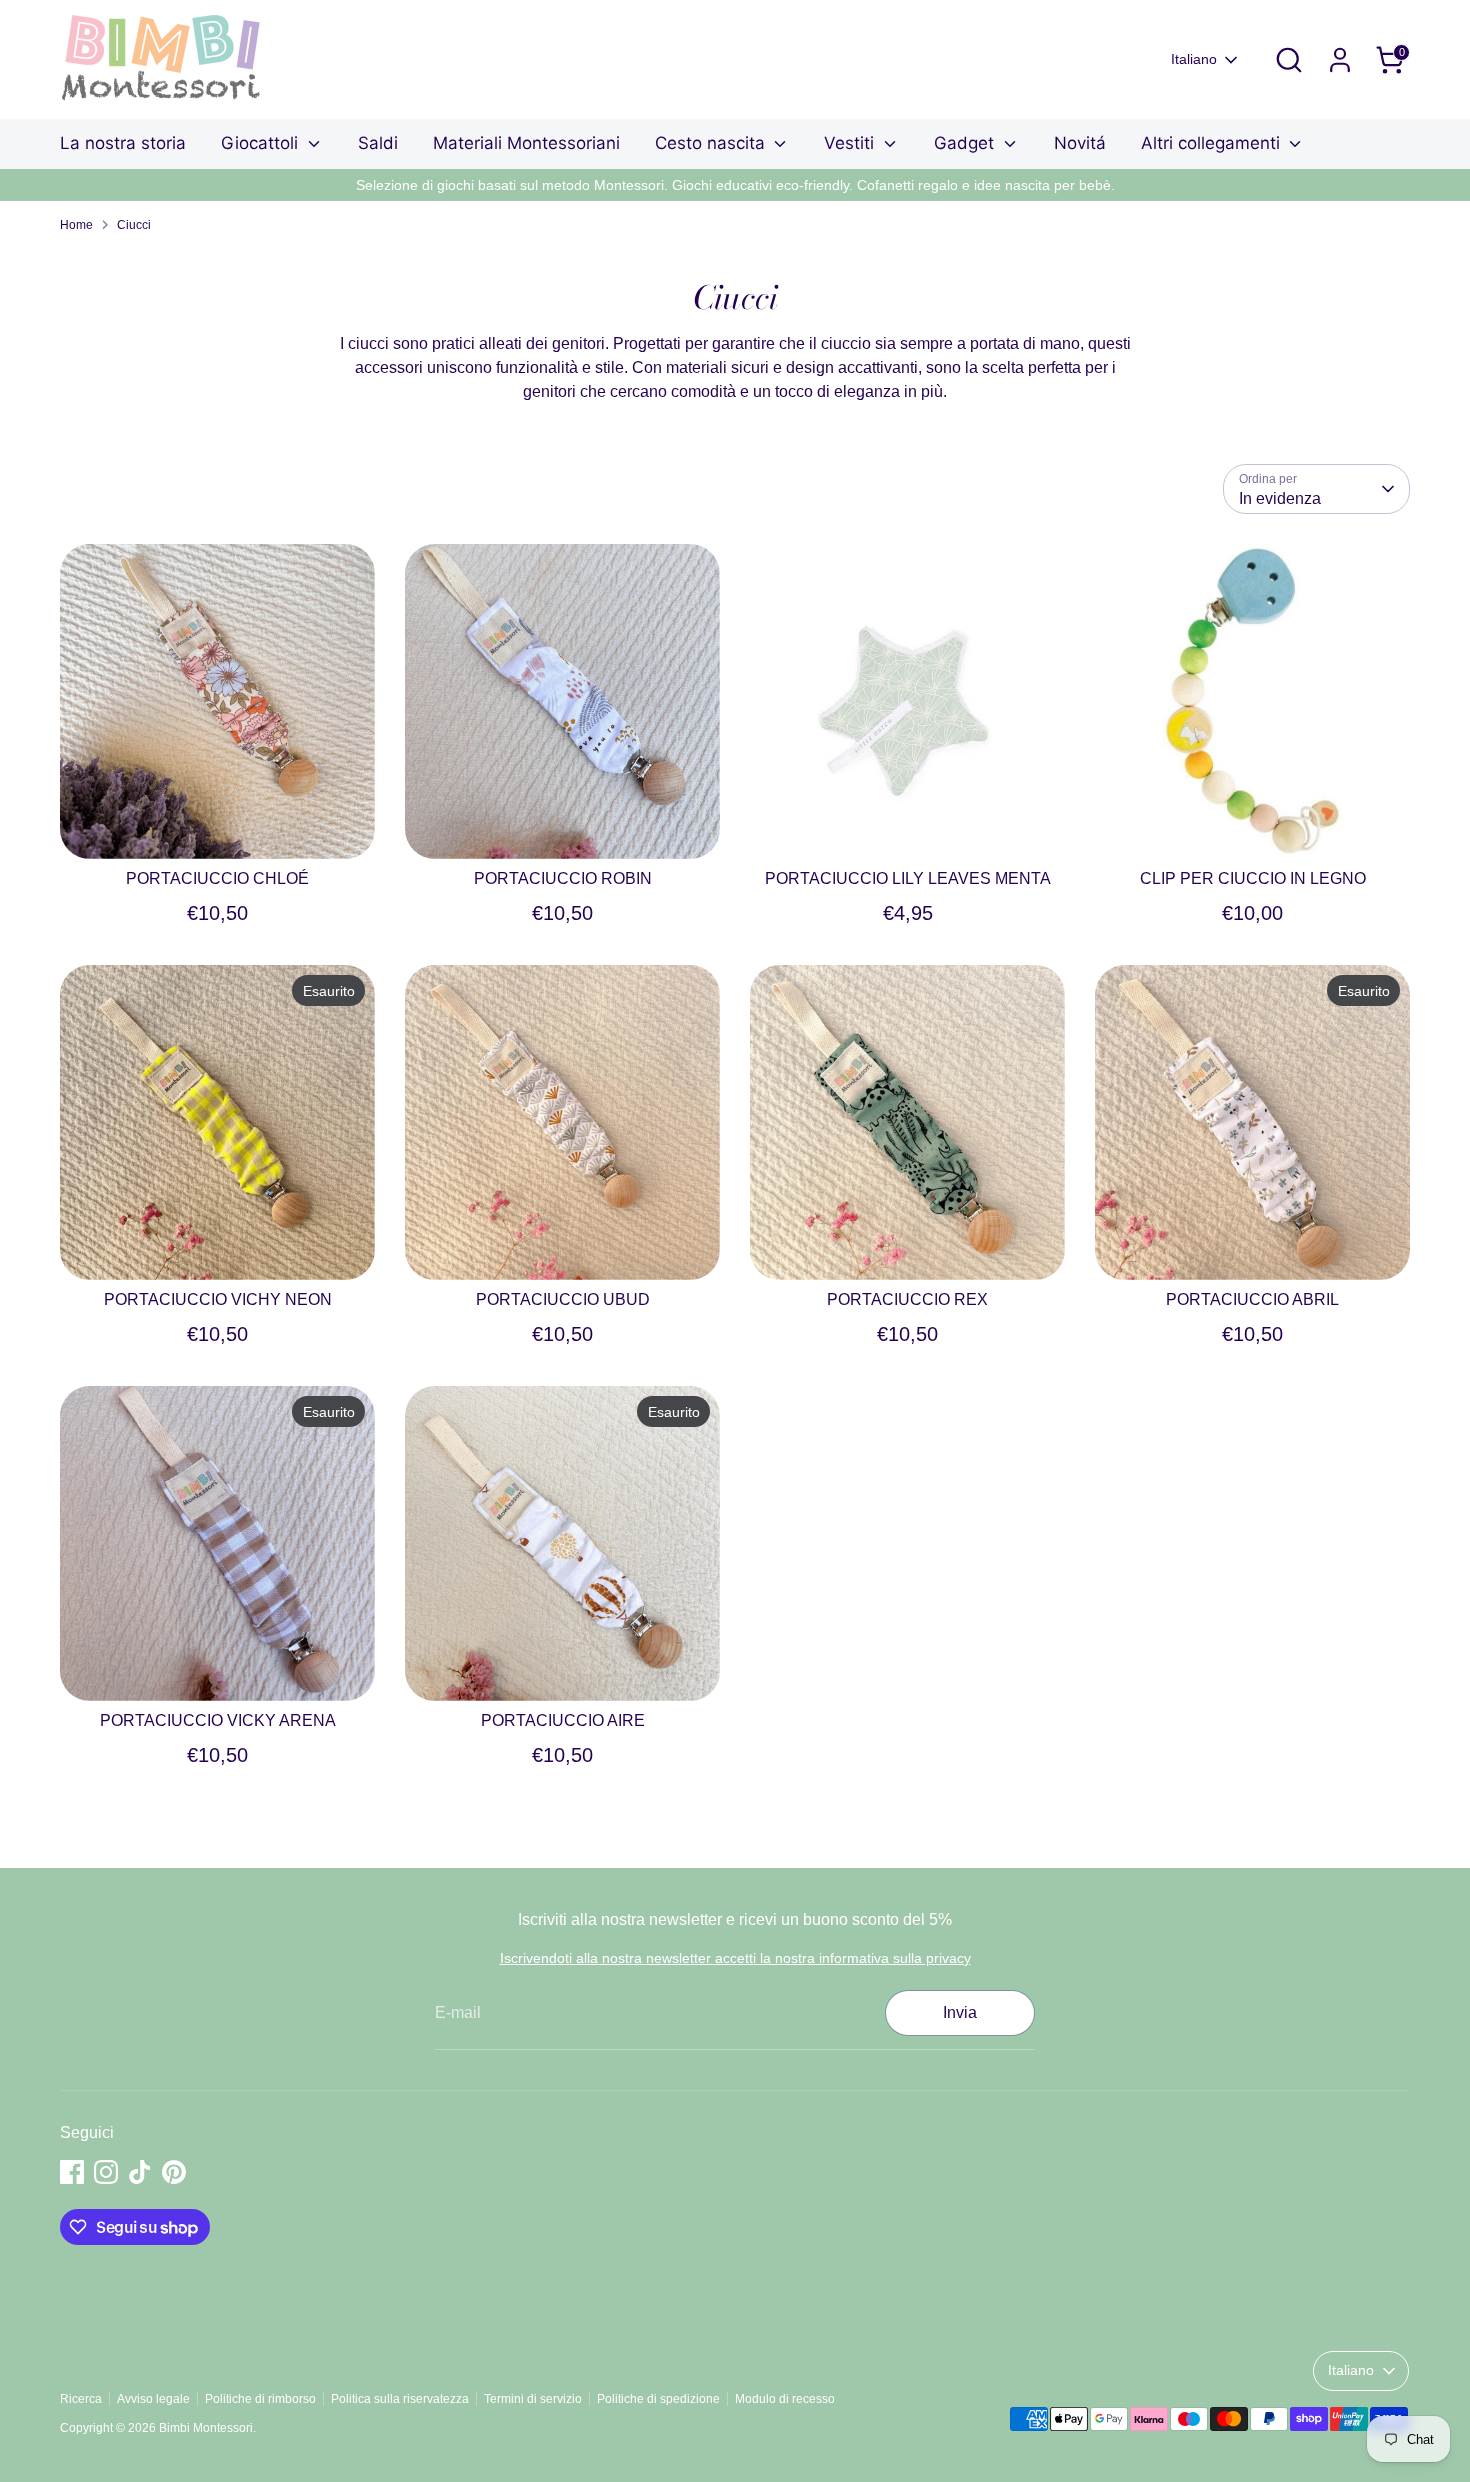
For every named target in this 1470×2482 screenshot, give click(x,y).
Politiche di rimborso (260, 2399)
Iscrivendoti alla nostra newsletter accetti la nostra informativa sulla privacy (735, 1958)
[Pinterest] (174, 2172)
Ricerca (81, 2399)
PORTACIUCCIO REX (907, 1299)
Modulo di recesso (785, 2399)
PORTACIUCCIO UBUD (563, 1299)
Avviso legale (153, 2399)
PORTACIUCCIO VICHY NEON (218, 1299)
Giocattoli (262, 143)
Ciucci (134, 225)
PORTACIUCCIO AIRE (563, 1720)
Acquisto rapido (218, 825)
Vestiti (851, 143)
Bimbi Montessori (206, 2428)
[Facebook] (72, 2172)
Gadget (966, 143)
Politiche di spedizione (658, 2399)
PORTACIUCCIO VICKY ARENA (218, 1720)
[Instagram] (106, 2172)
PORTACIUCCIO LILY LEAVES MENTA (908, 878)
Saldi (378, 143)
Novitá (1080, 143)
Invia (960, 2012)
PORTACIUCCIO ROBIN (563, 878)
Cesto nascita (712, 143)
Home (76, 225)
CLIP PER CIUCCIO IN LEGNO (1253, 878)
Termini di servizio (533, 2399)
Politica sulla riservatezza (400, 2399)
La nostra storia (123, 143)
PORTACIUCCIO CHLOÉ (217, 878)
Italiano (1194, 59)
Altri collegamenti (1213, 143)
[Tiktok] (140, 2172)
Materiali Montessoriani (526, 143)
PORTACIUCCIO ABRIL (1252, 1299)
